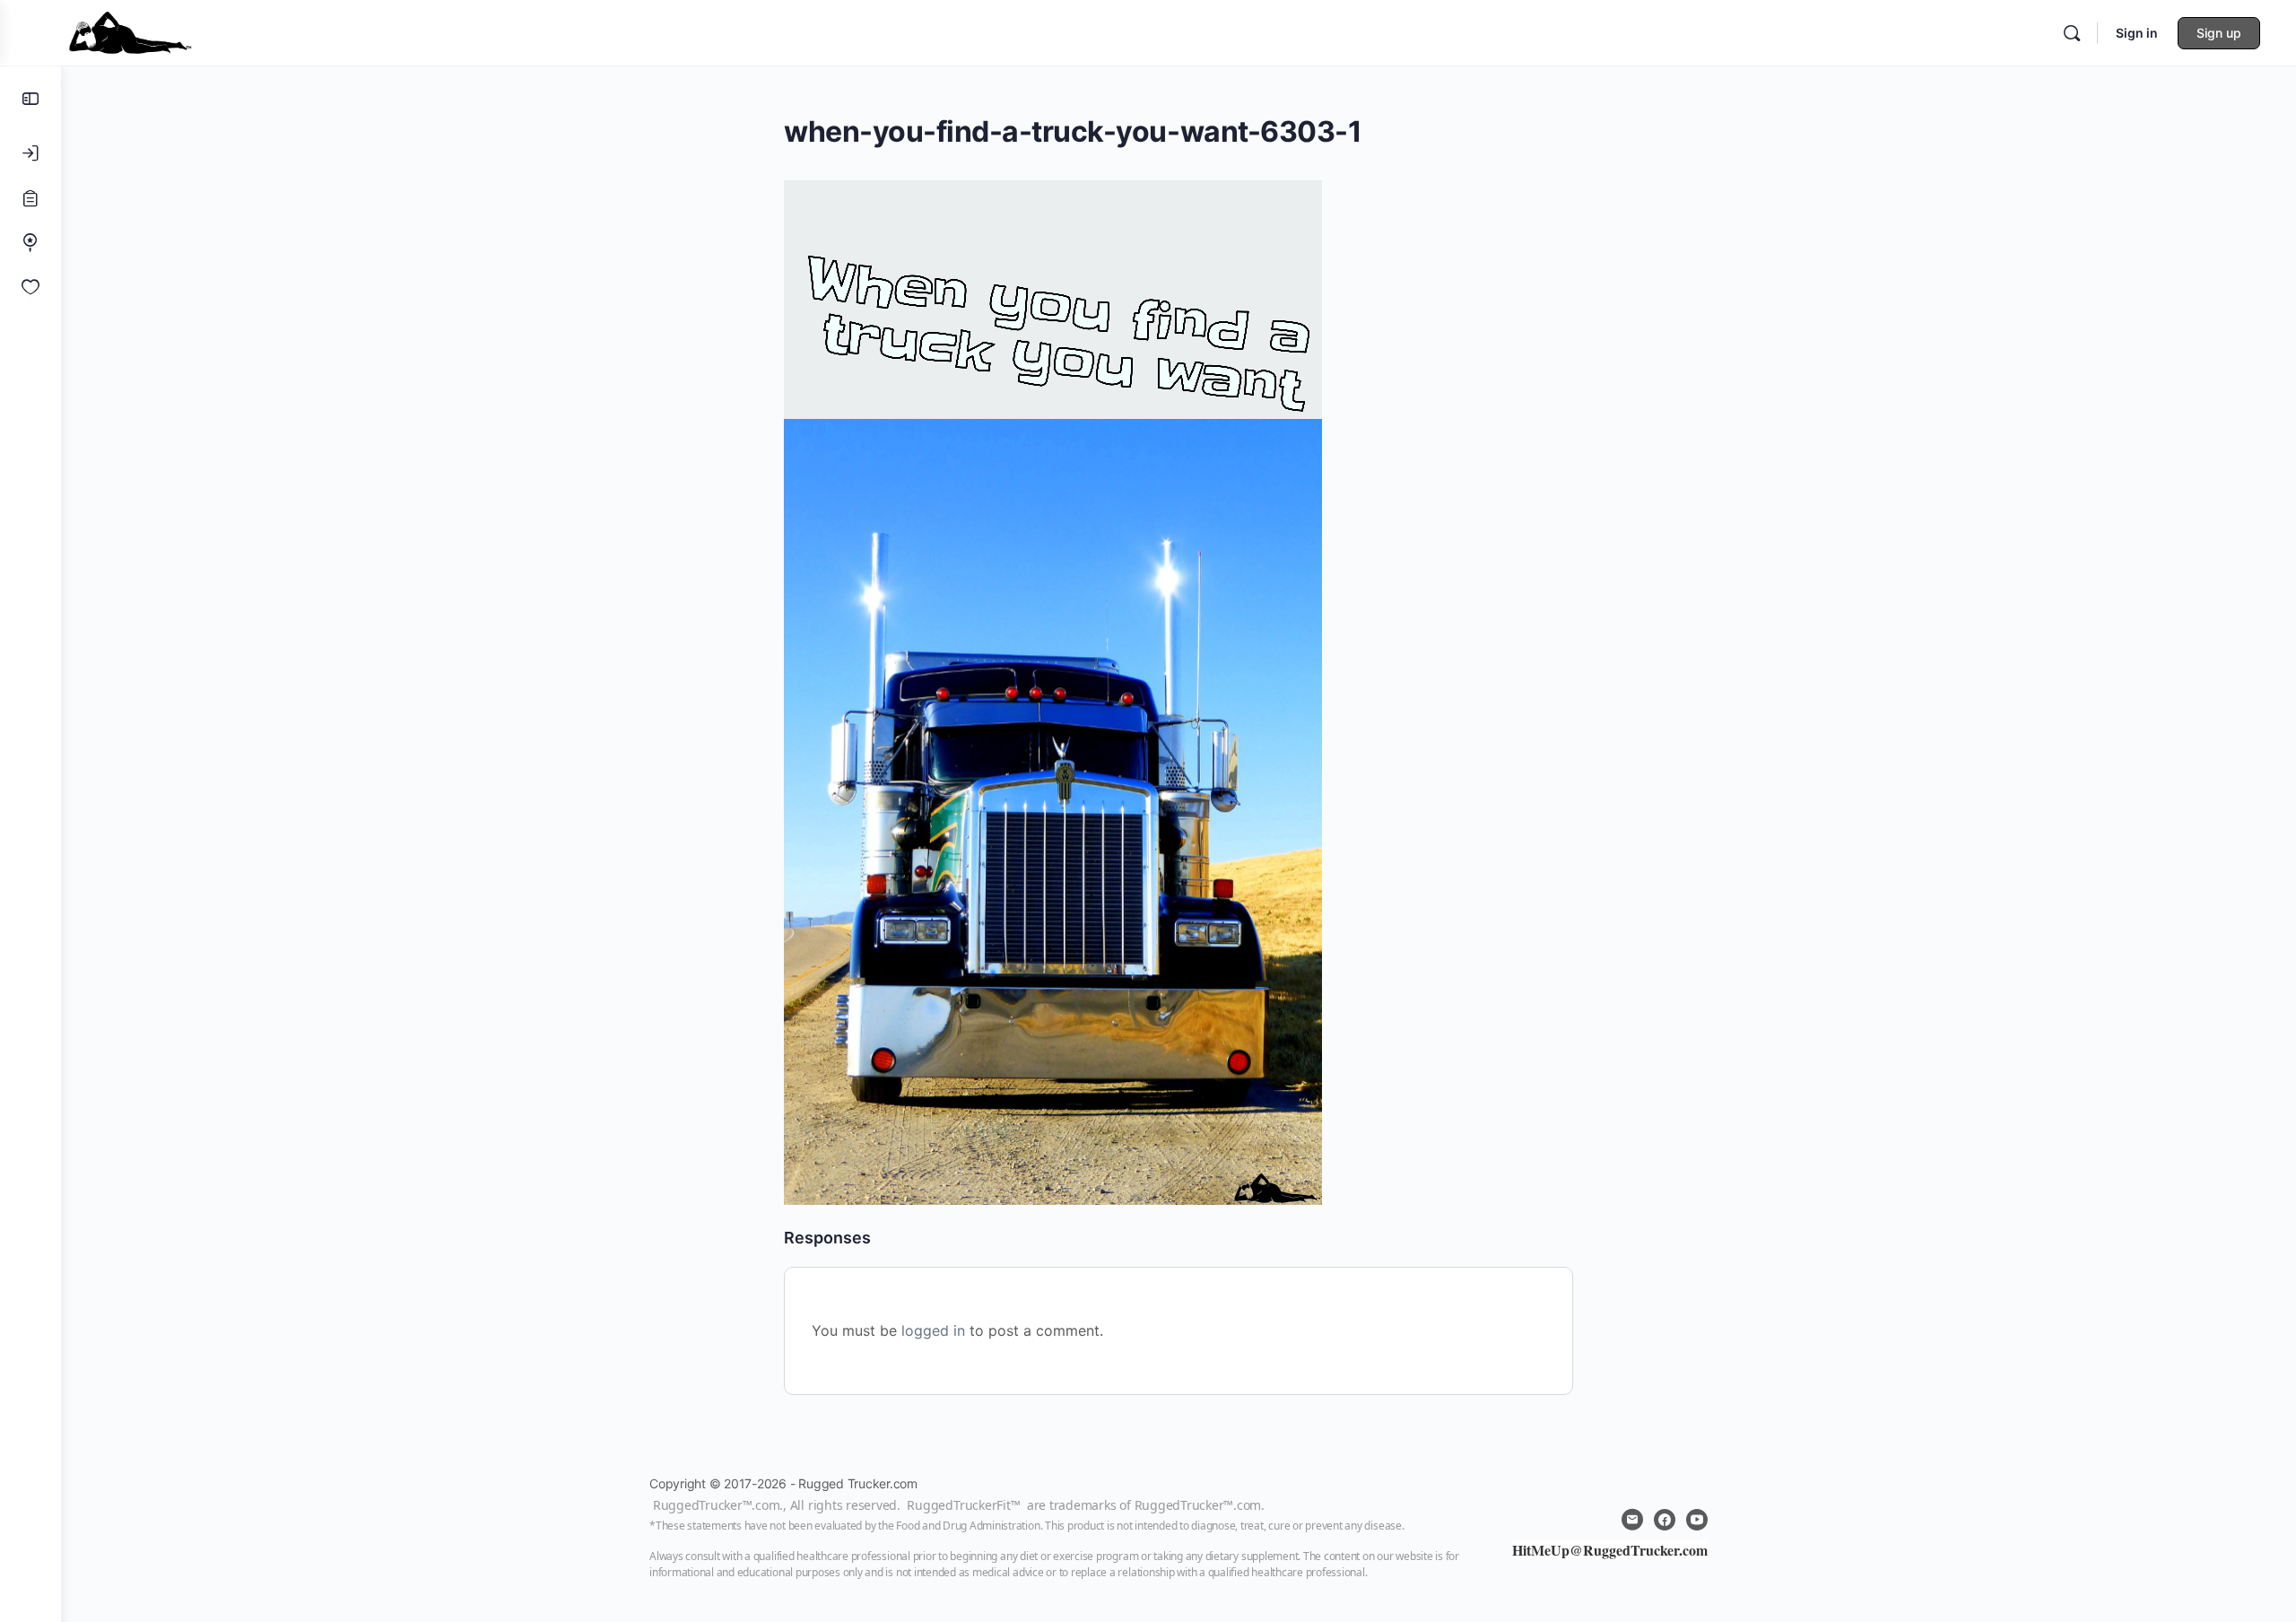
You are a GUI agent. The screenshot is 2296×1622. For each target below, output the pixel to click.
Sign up (2219, 33)
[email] (1632, 1520)
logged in (933, 1330)
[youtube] (1697, 1520)
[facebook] (1665, 1520)
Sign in (2137, 33)
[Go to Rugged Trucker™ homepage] (130, 31)
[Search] (2072, 33)
